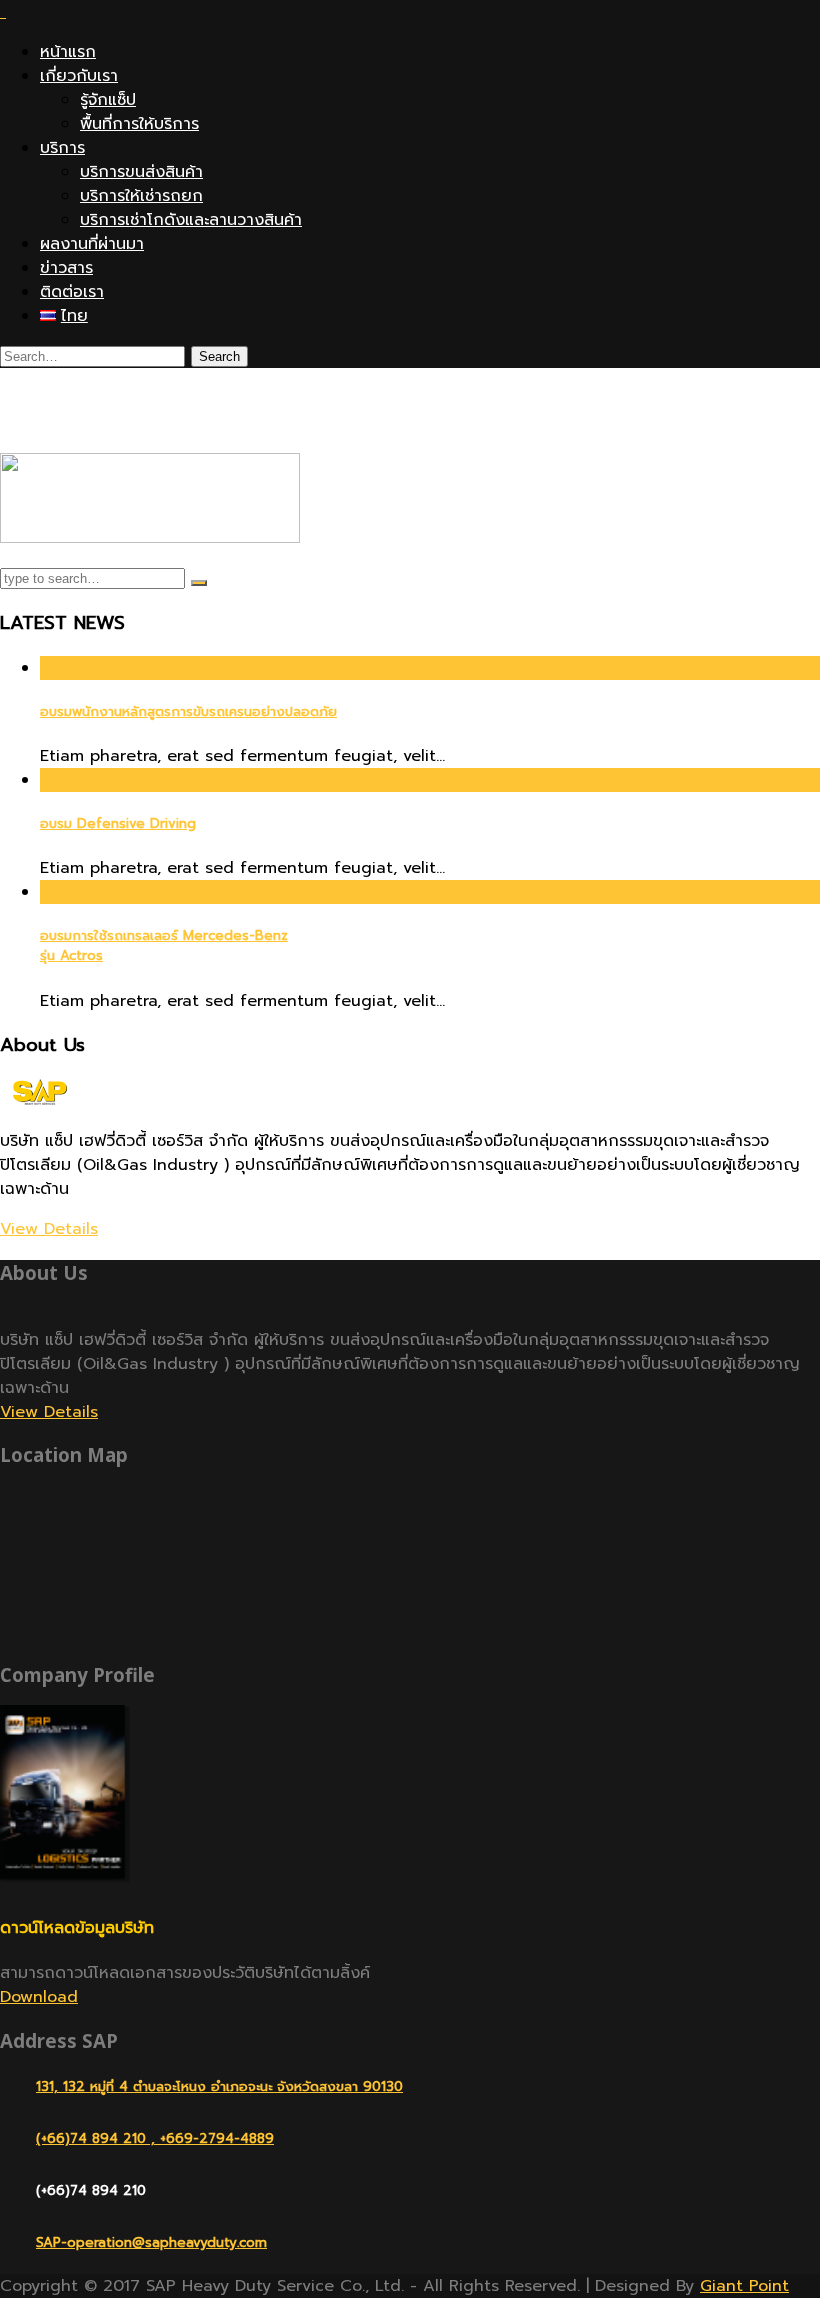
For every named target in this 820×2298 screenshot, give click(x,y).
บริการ (62, 148)
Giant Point (744, 2286)
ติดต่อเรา (72, 292)
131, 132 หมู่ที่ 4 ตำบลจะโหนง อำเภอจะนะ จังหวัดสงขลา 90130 (219, 2086)
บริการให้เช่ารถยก (141, 196)
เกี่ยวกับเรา (79, 76)
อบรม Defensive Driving (118, 824)
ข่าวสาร (66, 268)
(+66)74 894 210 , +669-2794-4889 (155, 2138)
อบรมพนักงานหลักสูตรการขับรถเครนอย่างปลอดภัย (188, 712)
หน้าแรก (68, 52)
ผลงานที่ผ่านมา (92, 244)
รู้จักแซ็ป (108, 100)
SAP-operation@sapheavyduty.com (151, 2242)
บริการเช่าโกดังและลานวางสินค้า (191, 220)
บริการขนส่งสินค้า (141, 172)
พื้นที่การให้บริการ (139, 124)
